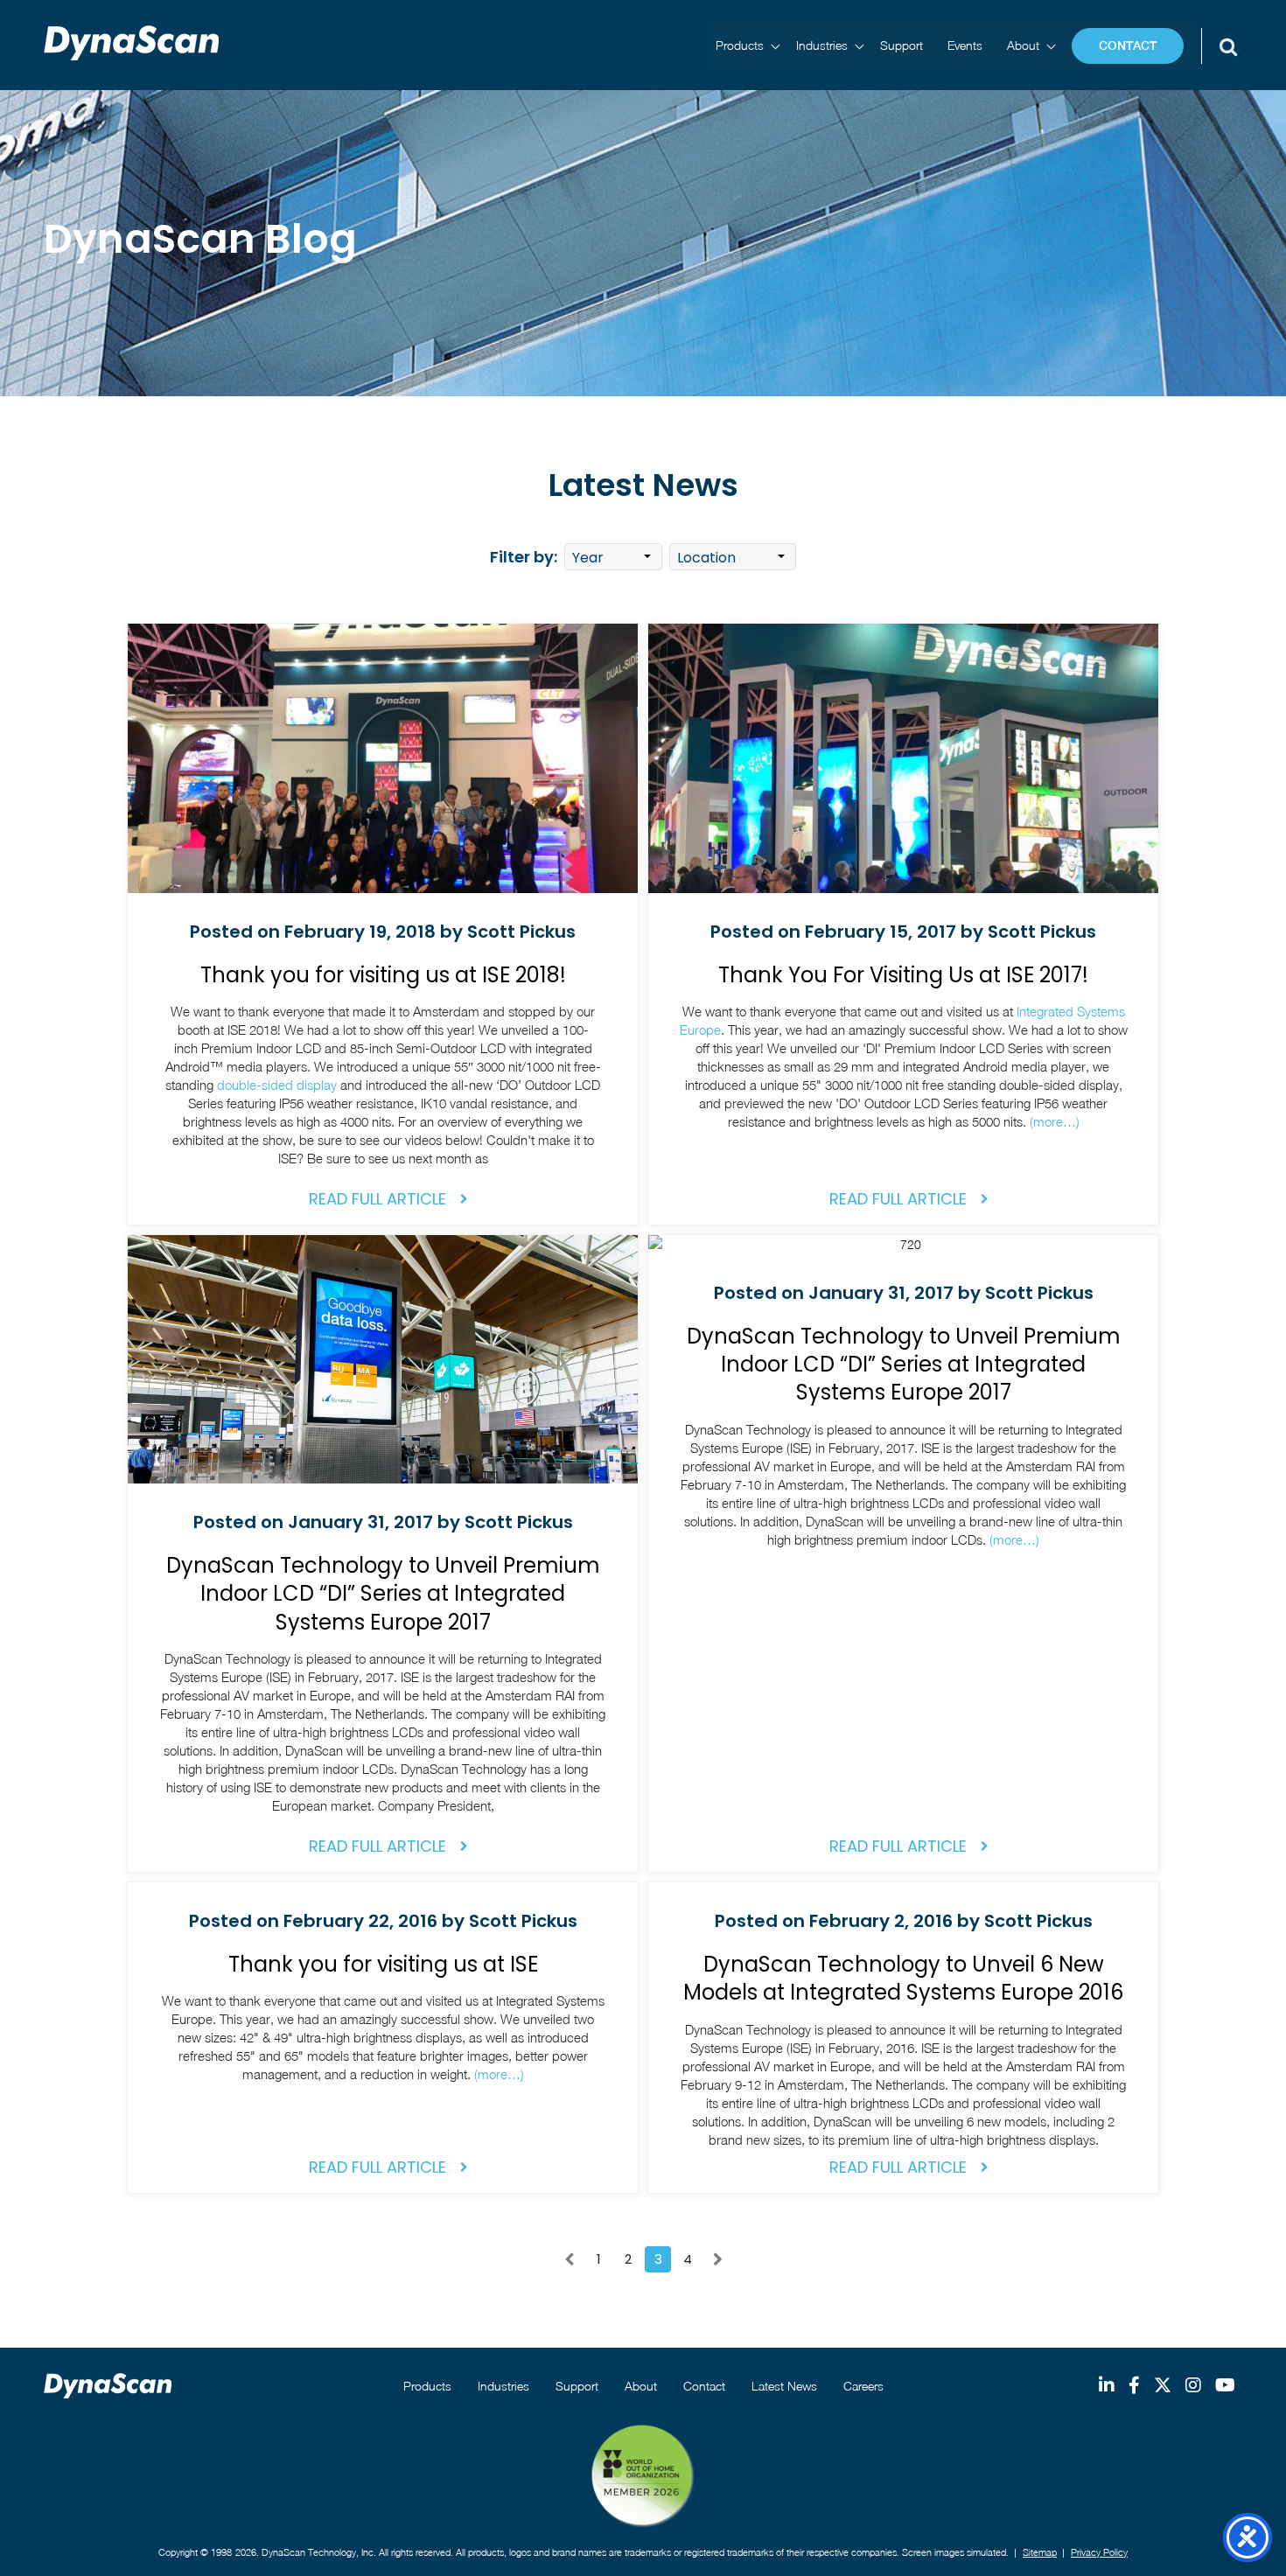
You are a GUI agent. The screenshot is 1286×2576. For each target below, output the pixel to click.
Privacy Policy (1099, 2552)
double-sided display (277, 1085)
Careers (863, 2386)
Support (902, 45)
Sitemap (1040, 2552)
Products (740, 45)
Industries (822, 45)
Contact (1128, 45)
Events (965, 45)
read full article (377, 1199)
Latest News (784, 2386)
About (1023, 45)
